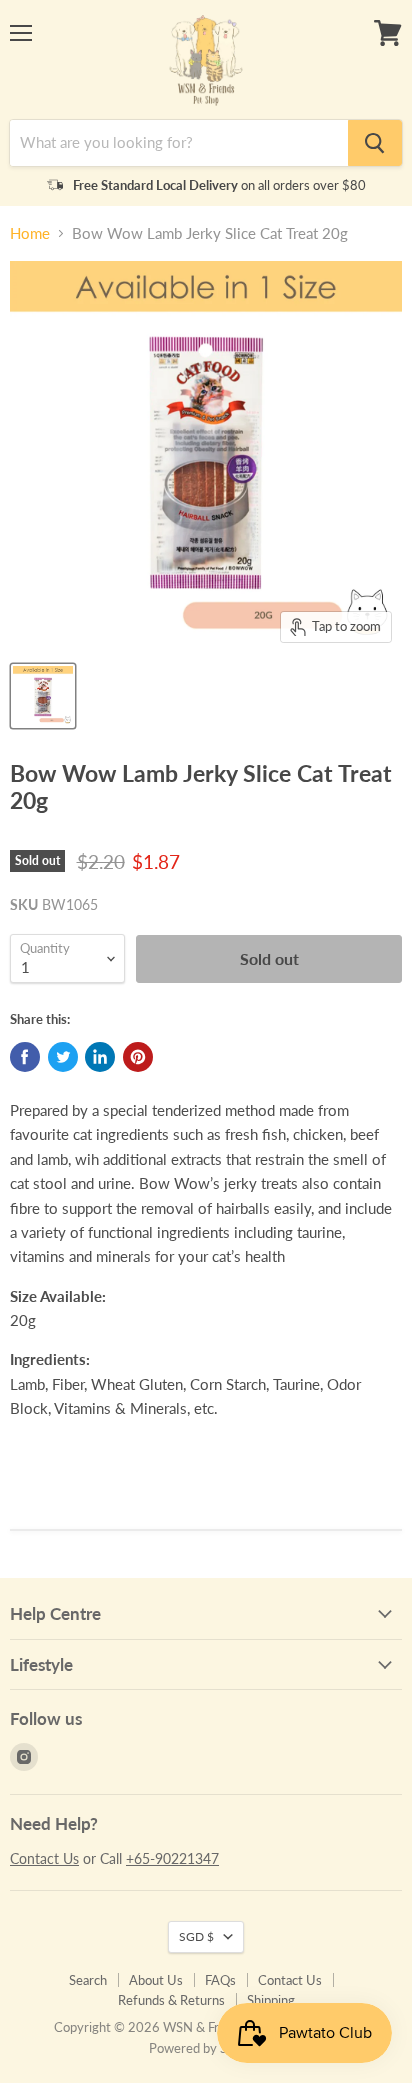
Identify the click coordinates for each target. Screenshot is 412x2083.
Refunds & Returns (171, 2000)
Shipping (271, 2000)
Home (30, 233)
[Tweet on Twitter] (63, 1057)
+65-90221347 (172, 1858)
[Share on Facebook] (25, 1057)
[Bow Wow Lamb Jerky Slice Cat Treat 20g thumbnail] (43, 696)
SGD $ (196, 1936)
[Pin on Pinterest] (138, 1057)
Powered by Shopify (206, 2048)
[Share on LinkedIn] (100, 1057)
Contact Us (44, 1858)
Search (88, 1980)
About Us (156, 1980)
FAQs (220, 1980)
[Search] (375, 143)
